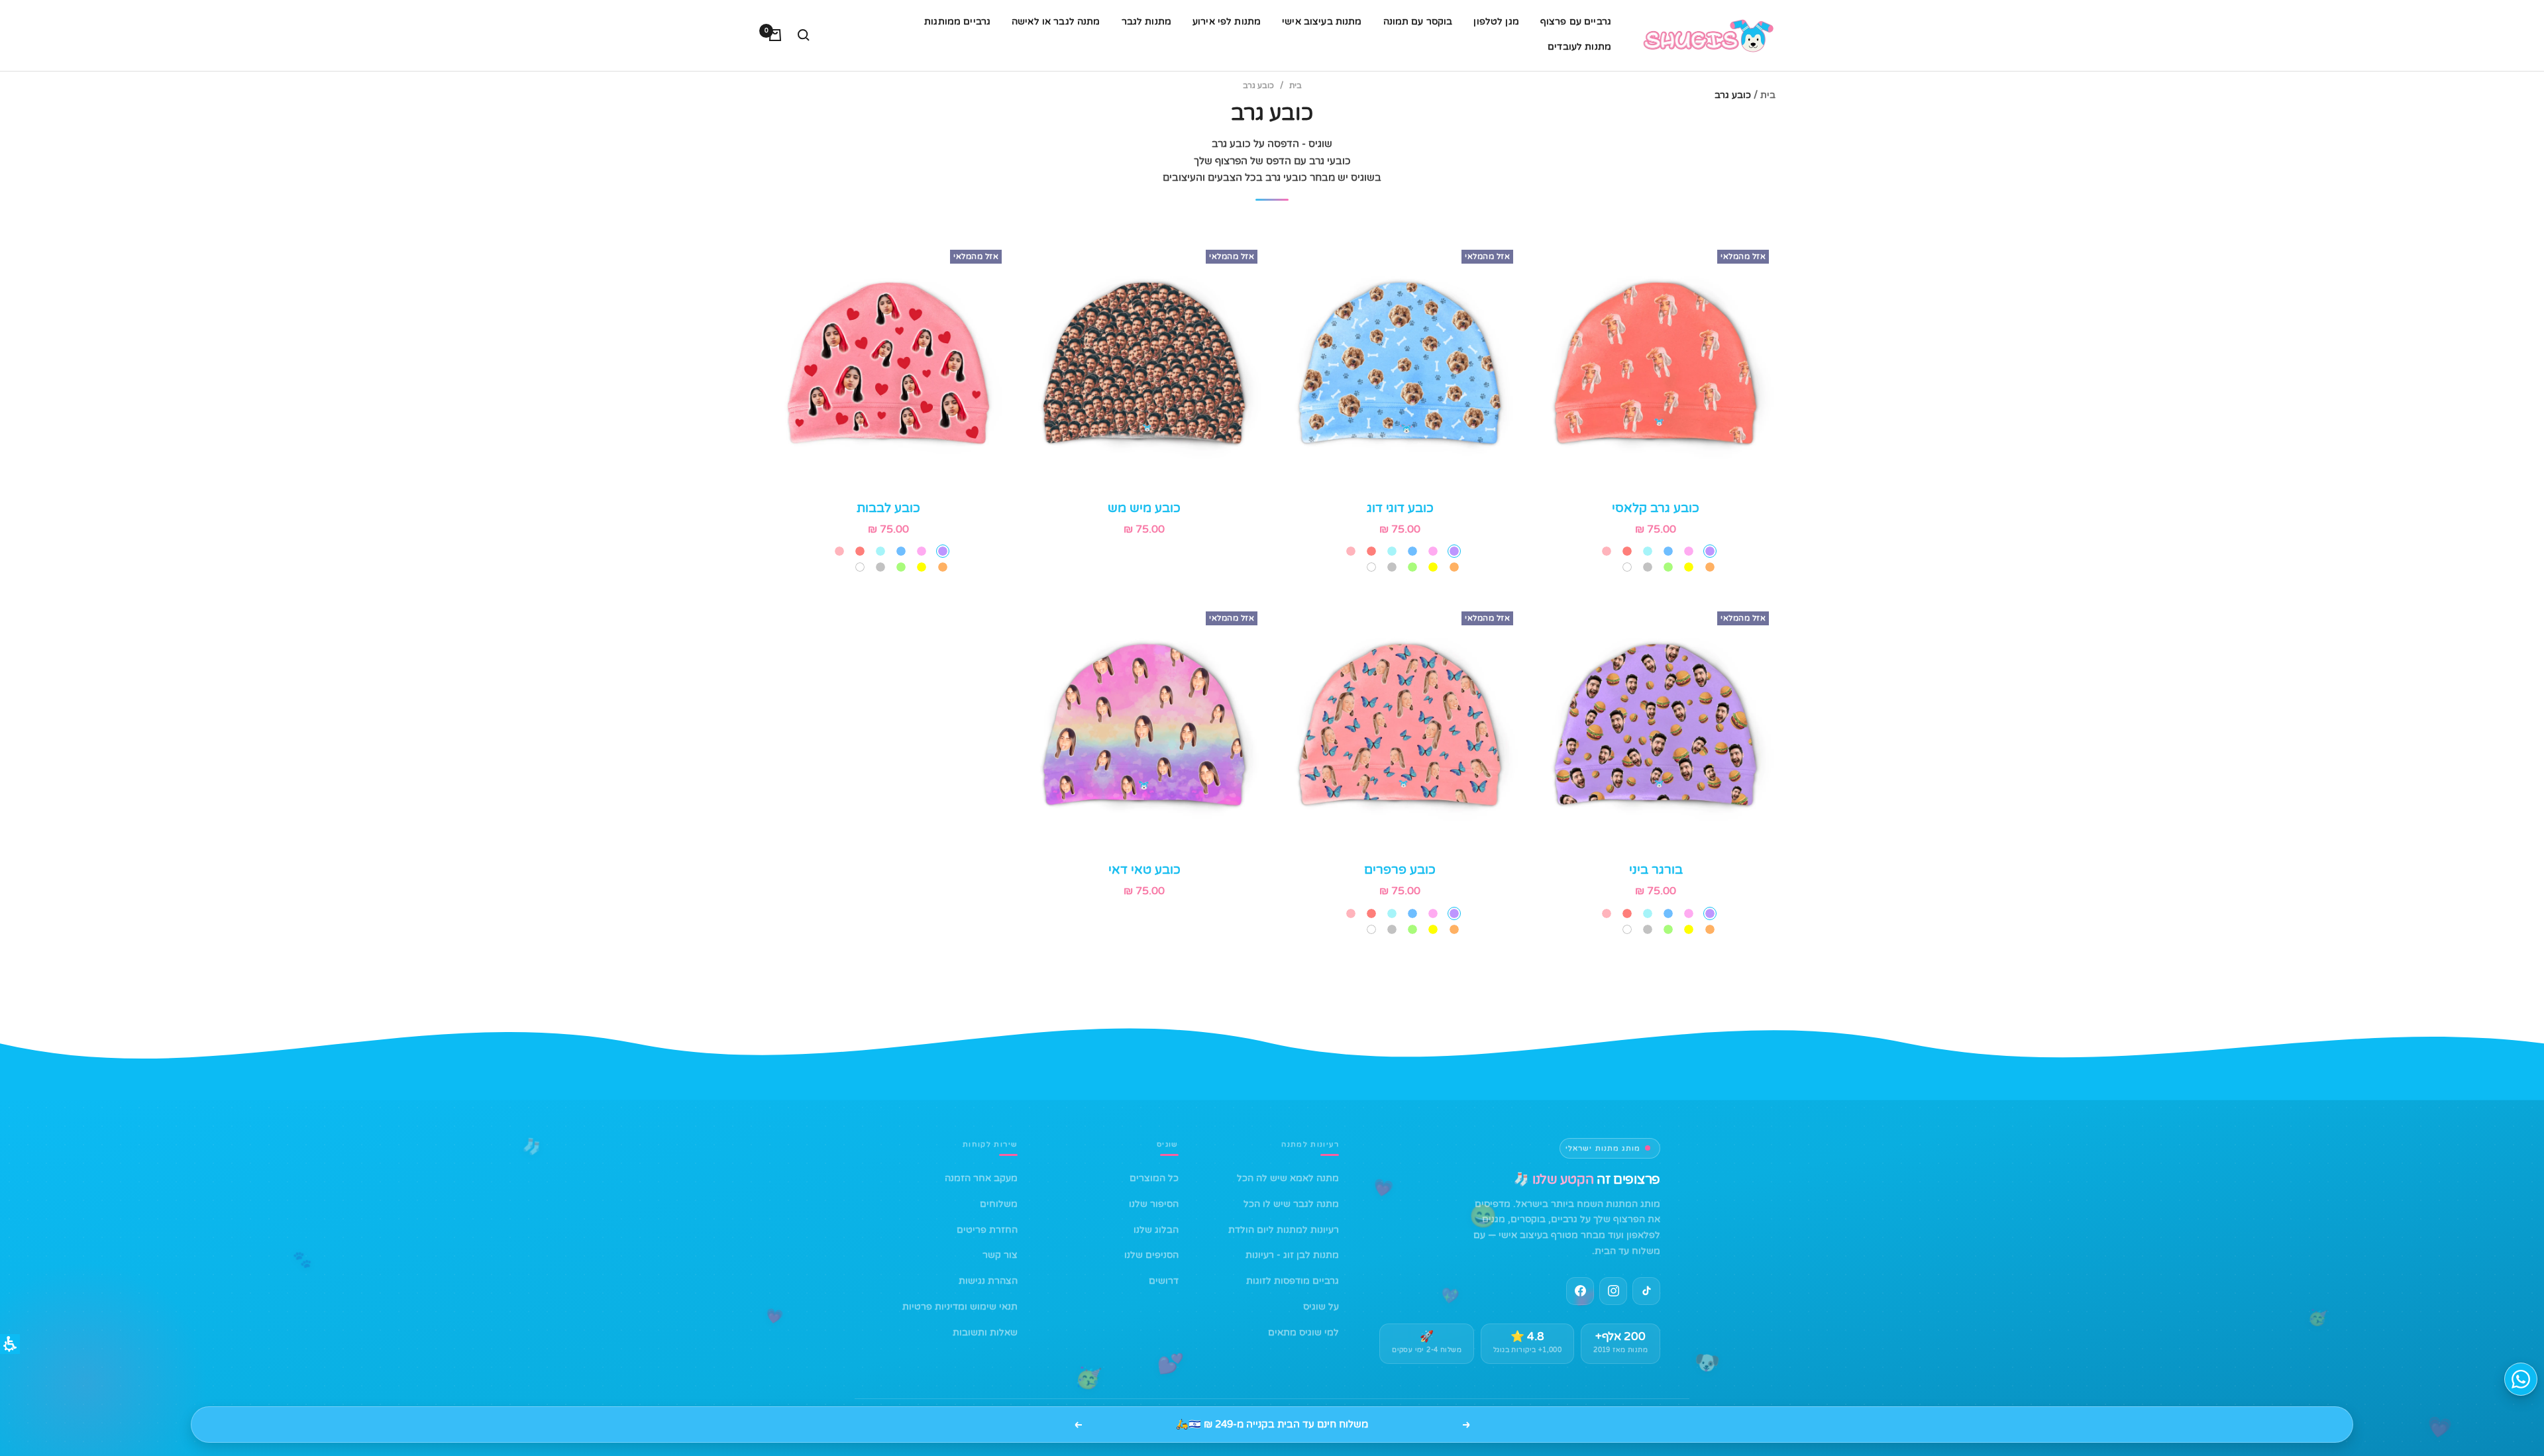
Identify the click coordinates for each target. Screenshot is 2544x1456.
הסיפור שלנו (1154, 1204)
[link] (1613, 1291)
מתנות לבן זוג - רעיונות (1292, 1255)
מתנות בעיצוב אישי (1322, 22)
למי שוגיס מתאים (1303, 1332)
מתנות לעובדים (1579, 47)
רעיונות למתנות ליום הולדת (1284, 1230)
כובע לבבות (888, 508)
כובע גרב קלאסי (1656, 508)
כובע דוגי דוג (1400, 508)
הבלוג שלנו (1156, 1230)
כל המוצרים (1154, 1178)
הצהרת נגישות (988, 1281)
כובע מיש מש (1144, 508)
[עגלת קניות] (775, 35)
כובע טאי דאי (1144, 869)
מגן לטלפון (1496, 22)
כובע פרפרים (1400, 869)
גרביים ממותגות (957, 22)
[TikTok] (1646, 1291)
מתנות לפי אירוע (1227, 22)
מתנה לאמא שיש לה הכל (1288, 1178)
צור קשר (1000, 1255)
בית (1768, 95)
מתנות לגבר (1146, 22)
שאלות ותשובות (985, 1332)
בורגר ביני (1656, 869)
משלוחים (999, 1204)
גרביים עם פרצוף (1576, 22)
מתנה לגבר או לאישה (1056, 22)
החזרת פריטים (987, 1230)
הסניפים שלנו (1151, 1255)
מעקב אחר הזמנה (981, 1178)
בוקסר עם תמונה (1418, 22)
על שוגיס (1321, 1307)
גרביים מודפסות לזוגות (1293, 1281)
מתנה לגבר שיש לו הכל (1291, 1204)
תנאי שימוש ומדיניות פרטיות (960, 1307)
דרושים (1164, 1281)
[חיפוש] (804, 35)
